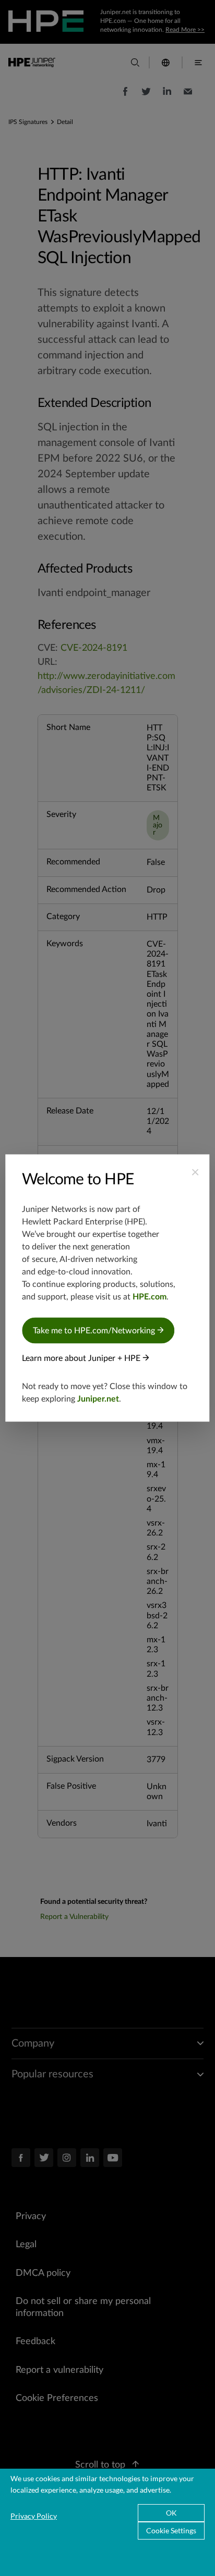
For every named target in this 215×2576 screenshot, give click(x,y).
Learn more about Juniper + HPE (82, 1358)
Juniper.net (98, 1399)
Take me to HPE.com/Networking (95, 1331)
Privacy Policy (34, 2516)
